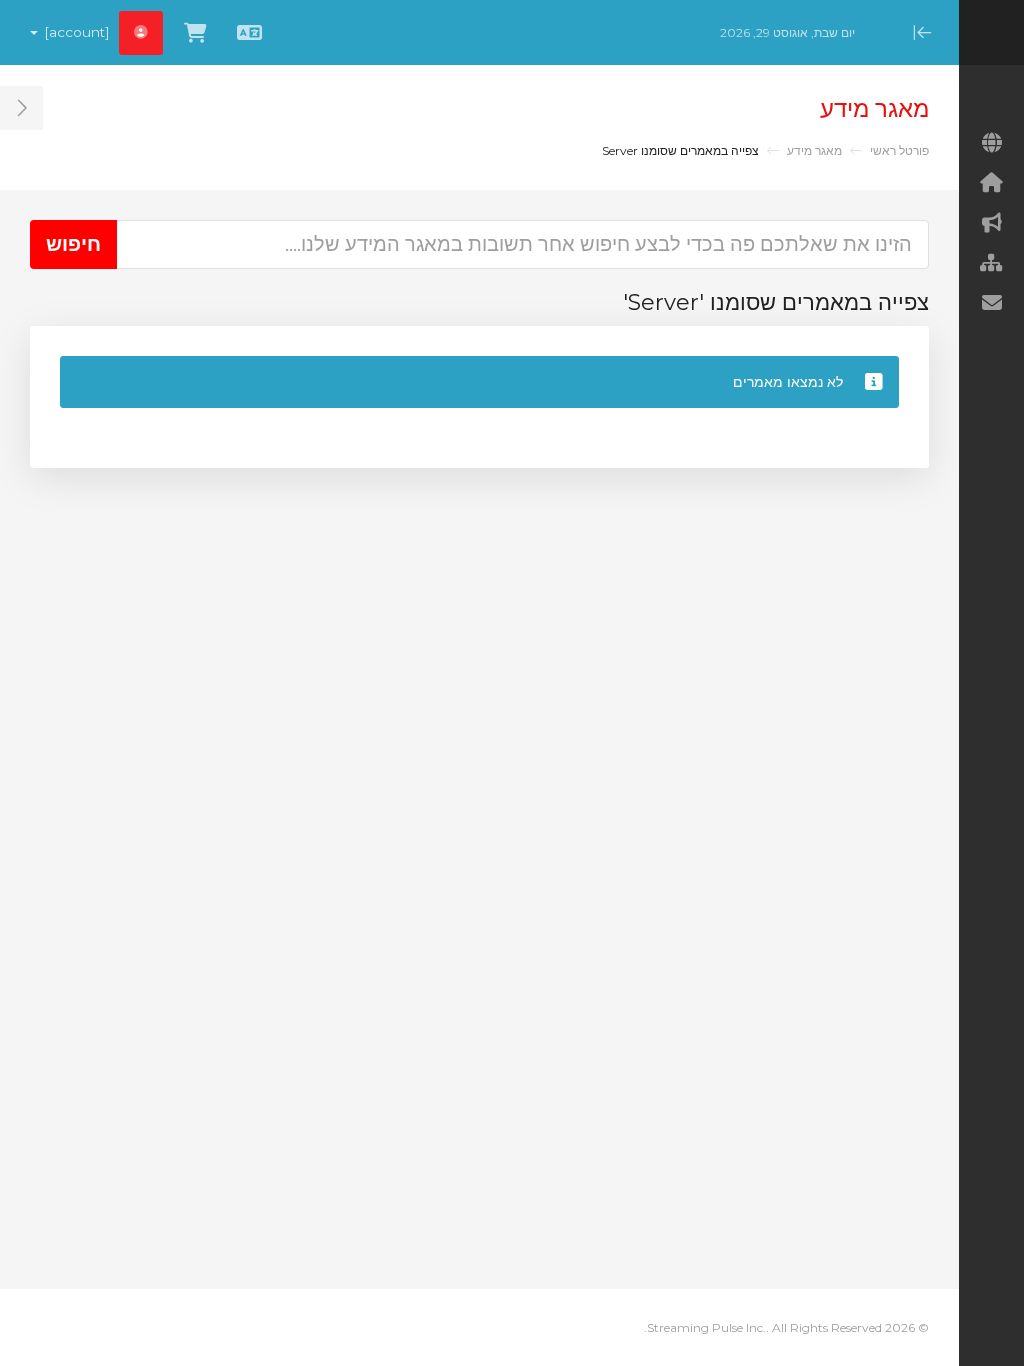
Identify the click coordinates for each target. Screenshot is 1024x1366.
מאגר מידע (814, 150)
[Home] (991, 183)
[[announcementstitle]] (991, 223)
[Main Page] (991, 143)
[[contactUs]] (991, 303)
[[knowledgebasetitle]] (991, 263)
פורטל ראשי (899, 150)
